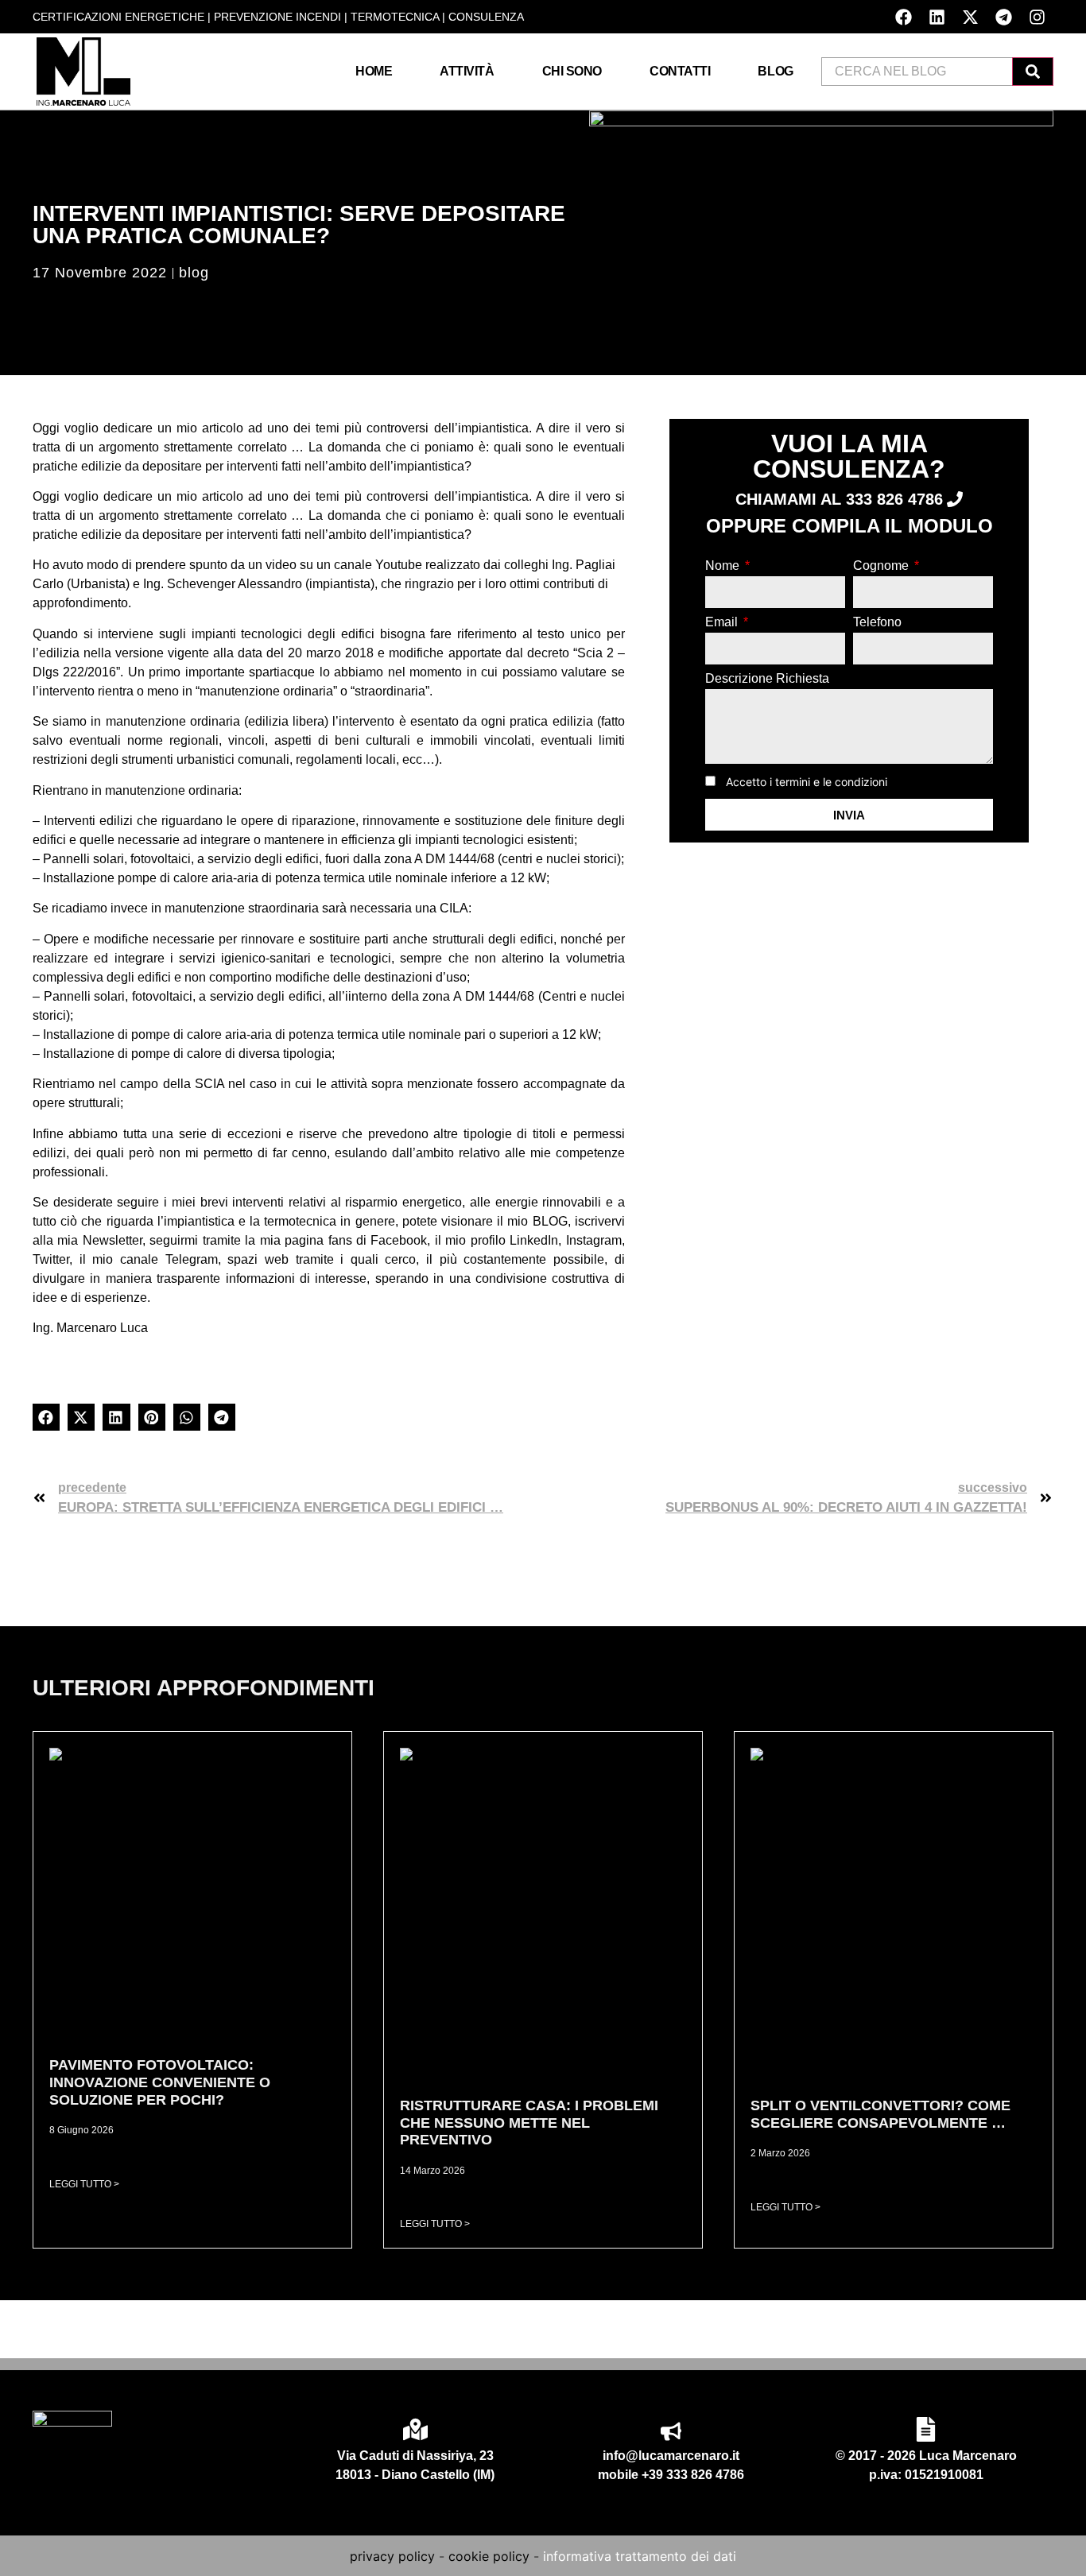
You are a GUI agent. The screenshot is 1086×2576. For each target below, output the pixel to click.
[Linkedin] (937, 17)
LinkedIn (534, 1240)
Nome (724, 566)
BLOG (550, 1221)
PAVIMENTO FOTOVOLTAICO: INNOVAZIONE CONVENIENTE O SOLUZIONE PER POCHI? (160, 2082)
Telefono (877, 622)
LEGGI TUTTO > (84, 2184)
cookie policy (489, 2556)
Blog (775, 71)
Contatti (680, 71)
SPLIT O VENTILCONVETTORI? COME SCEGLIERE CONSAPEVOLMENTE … (880, 2114)
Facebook (399, 1240)
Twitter (51, 1259)
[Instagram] (1037, 17)
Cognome (882, 566)
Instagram (594, 1240)
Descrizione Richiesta (767, 679)
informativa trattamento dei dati (640, 2556)
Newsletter (112, 1240)
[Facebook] (903, 17)
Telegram (192, 1259)
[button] (46, 1417)
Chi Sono (572, 71)
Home (374, 71)
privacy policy (392, 2556)
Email (723, 622)
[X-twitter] (970, 17)
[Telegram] (1003, 17)
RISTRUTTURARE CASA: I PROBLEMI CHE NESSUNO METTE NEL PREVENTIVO (529, 2123)
